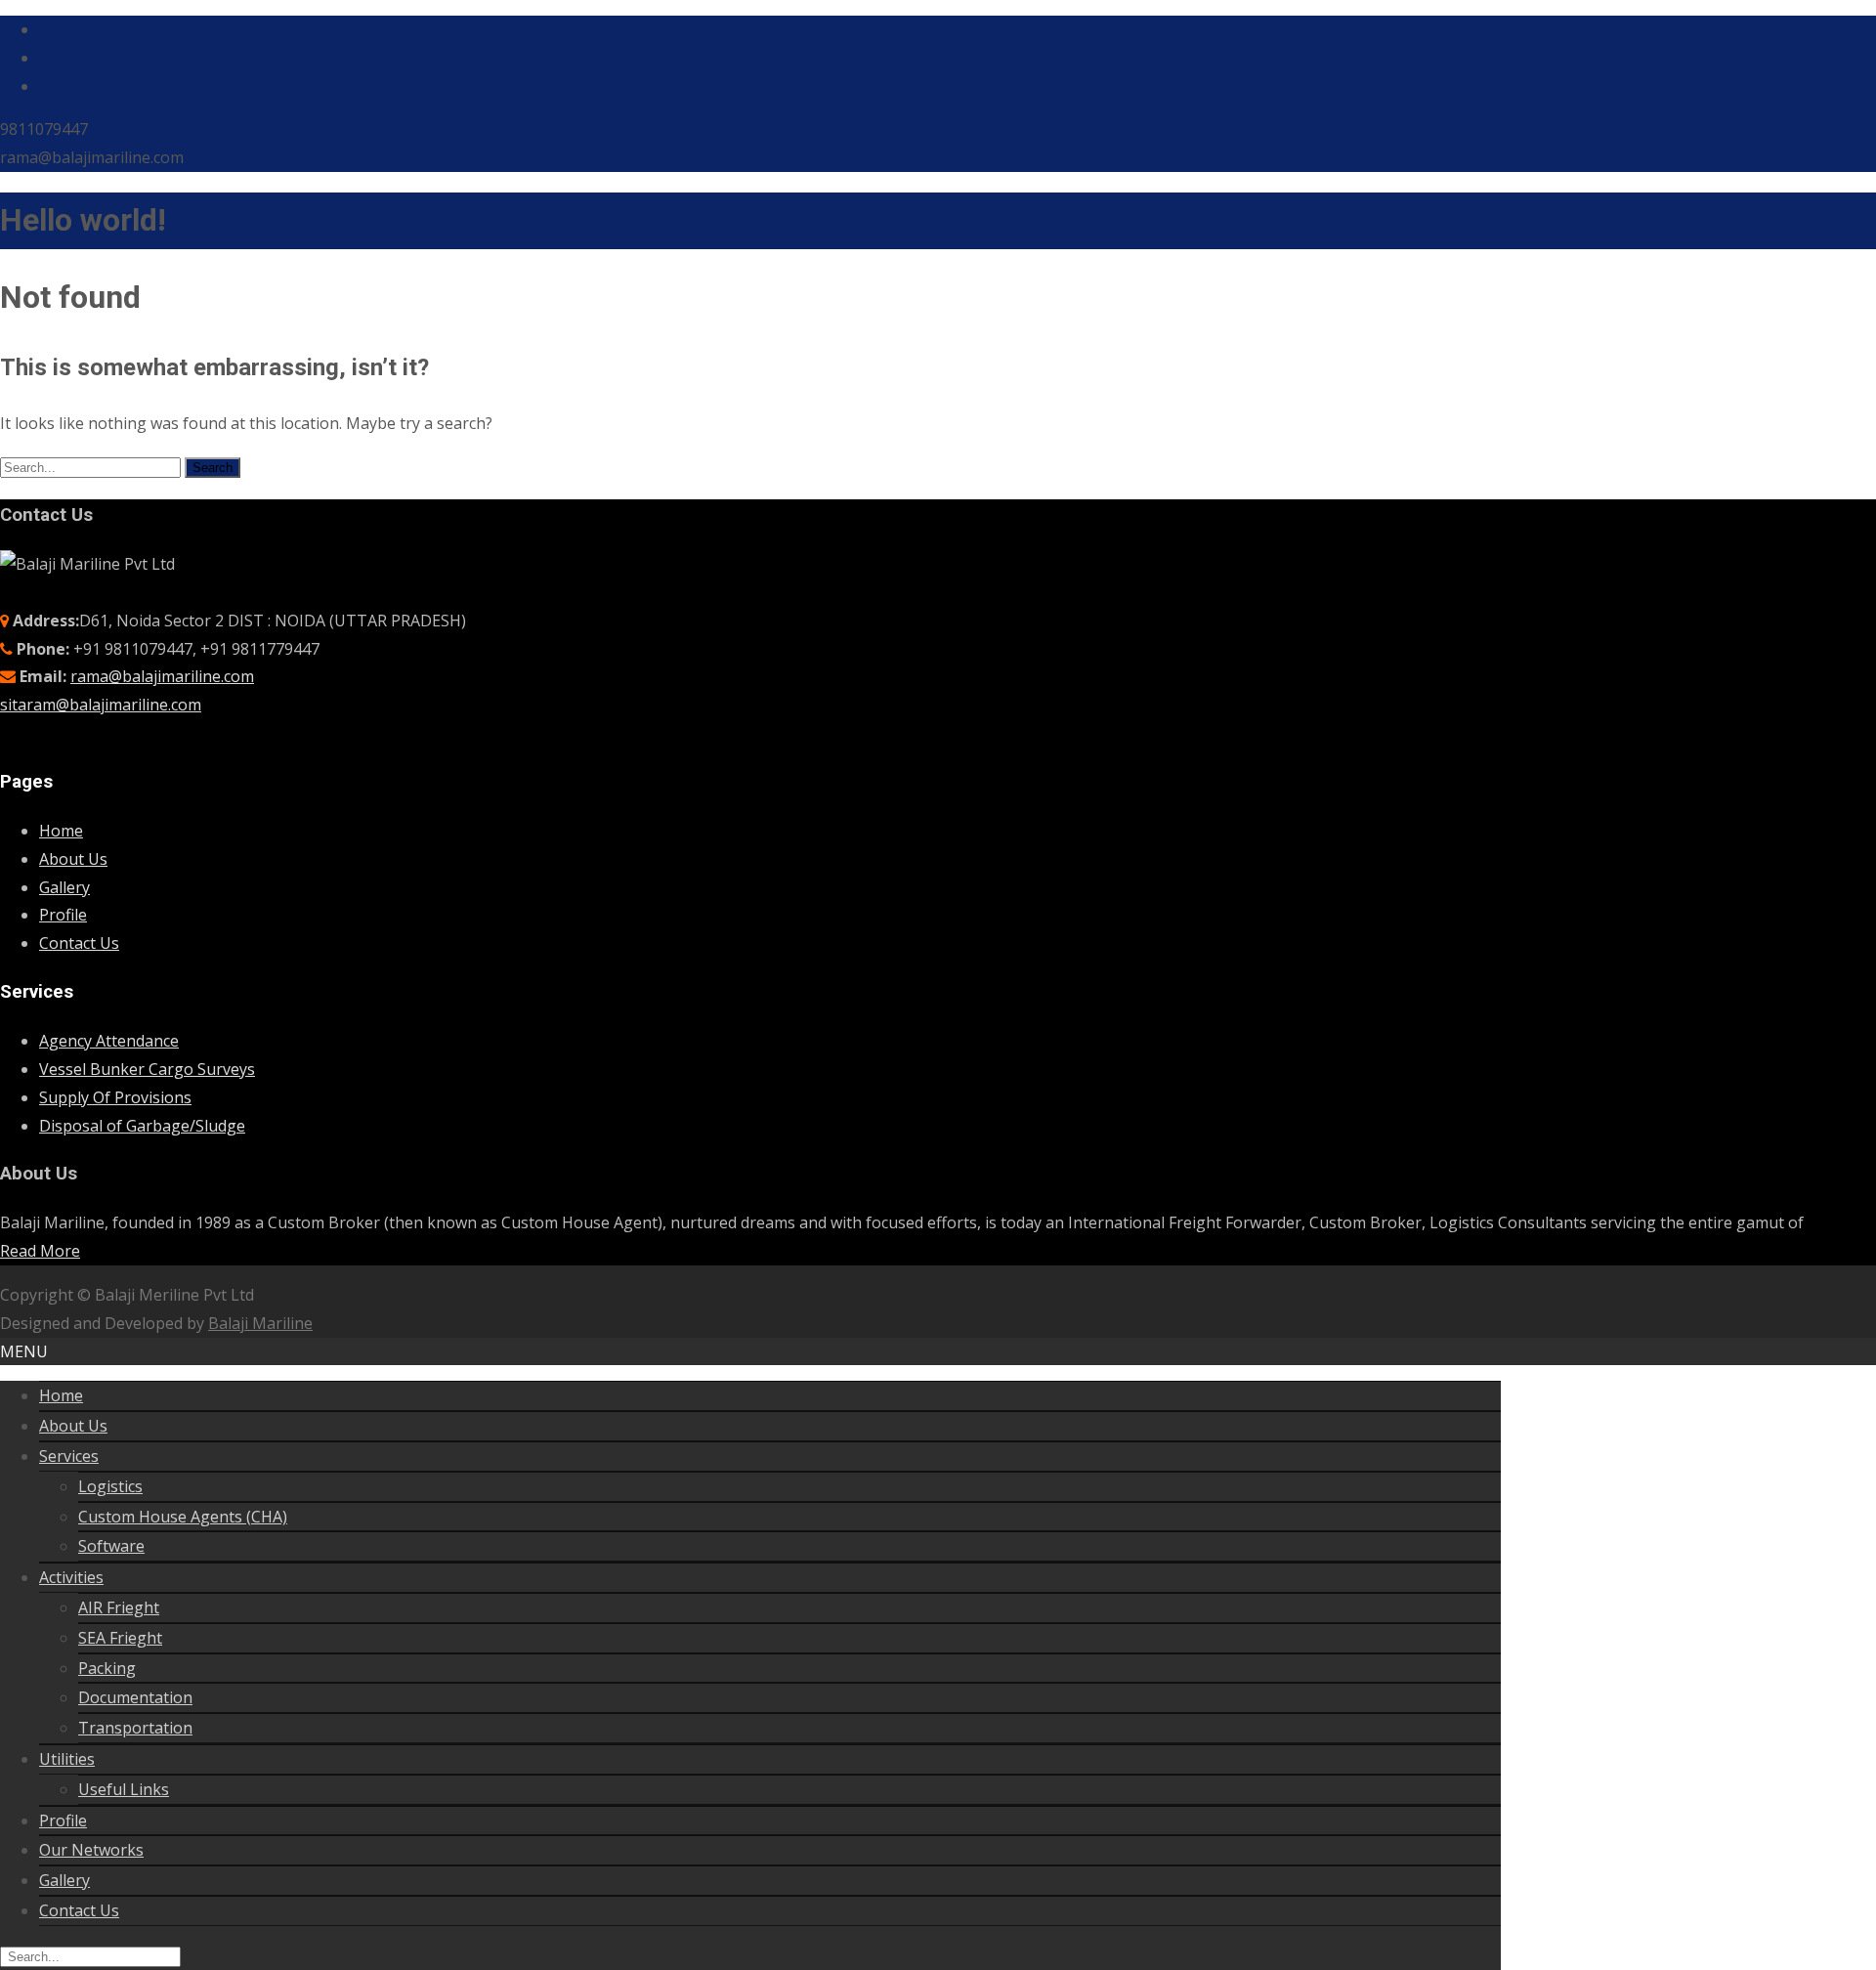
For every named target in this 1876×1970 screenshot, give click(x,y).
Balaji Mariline (260, 1323)
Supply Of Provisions (115, 1097)
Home (61, 831)
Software (111, 1546)
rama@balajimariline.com (162, 676)
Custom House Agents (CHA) (183, 1517)
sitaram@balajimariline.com (101, 705)
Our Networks (91, 1850)
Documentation (135, 1697)
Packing (107, 1668)
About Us (73, 859)
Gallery (64, 887)
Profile (63, 915)
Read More (40, 1251)
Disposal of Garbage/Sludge (142, 1126)
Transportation (135, 1728)
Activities (71, 1577)
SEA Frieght (120, 1638)
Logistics (110, 1486)
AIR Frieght (119, 1607)
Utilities (67, 1759)
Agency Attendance (109, 1041)
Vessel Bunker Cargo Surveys (147, 1069)
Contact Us (79, 943)
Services (69, 1456)
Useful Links (124, 1789)
